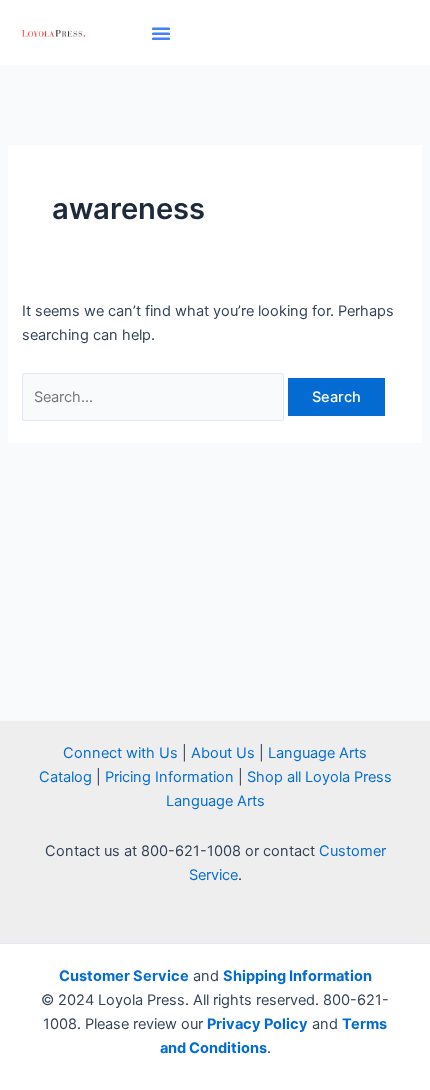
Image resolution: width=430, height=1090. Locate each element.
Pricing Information (169, 777)
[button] (161, 33)
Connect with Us (120, 753)
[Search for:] (155, 397)
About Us (223, 753)
